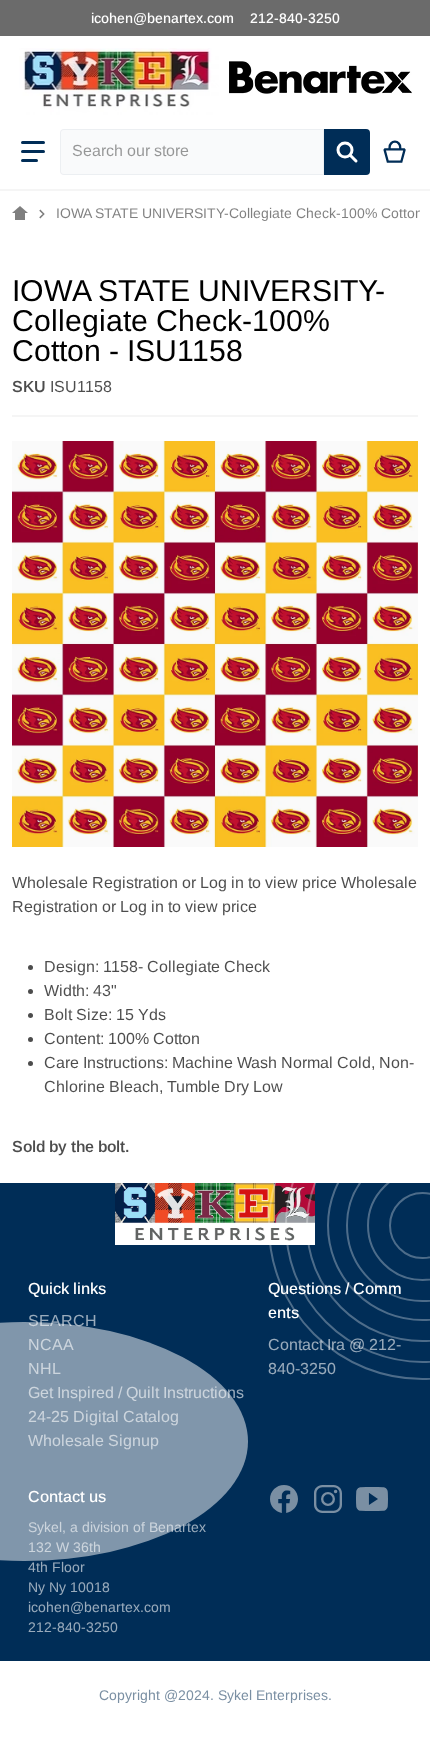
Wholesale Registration (95, 882)
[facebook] (284, 1499)
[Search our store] (347, 152)
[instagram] (328, 1499)
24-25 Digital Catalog (103, 1416)
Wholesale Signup (93, 1440)
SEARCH (62, 1320)
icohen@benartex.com (162, 18)
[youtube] (372, 1499)
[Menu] (33, 152)
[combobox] (192, 152)
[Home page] (20, 214)
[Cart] (395, 152)
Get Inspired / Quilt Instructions (136, 1392)
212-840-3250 (295, 18)
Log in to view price (268, 882)
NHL (44, 1368)
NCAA (51, 1344)
